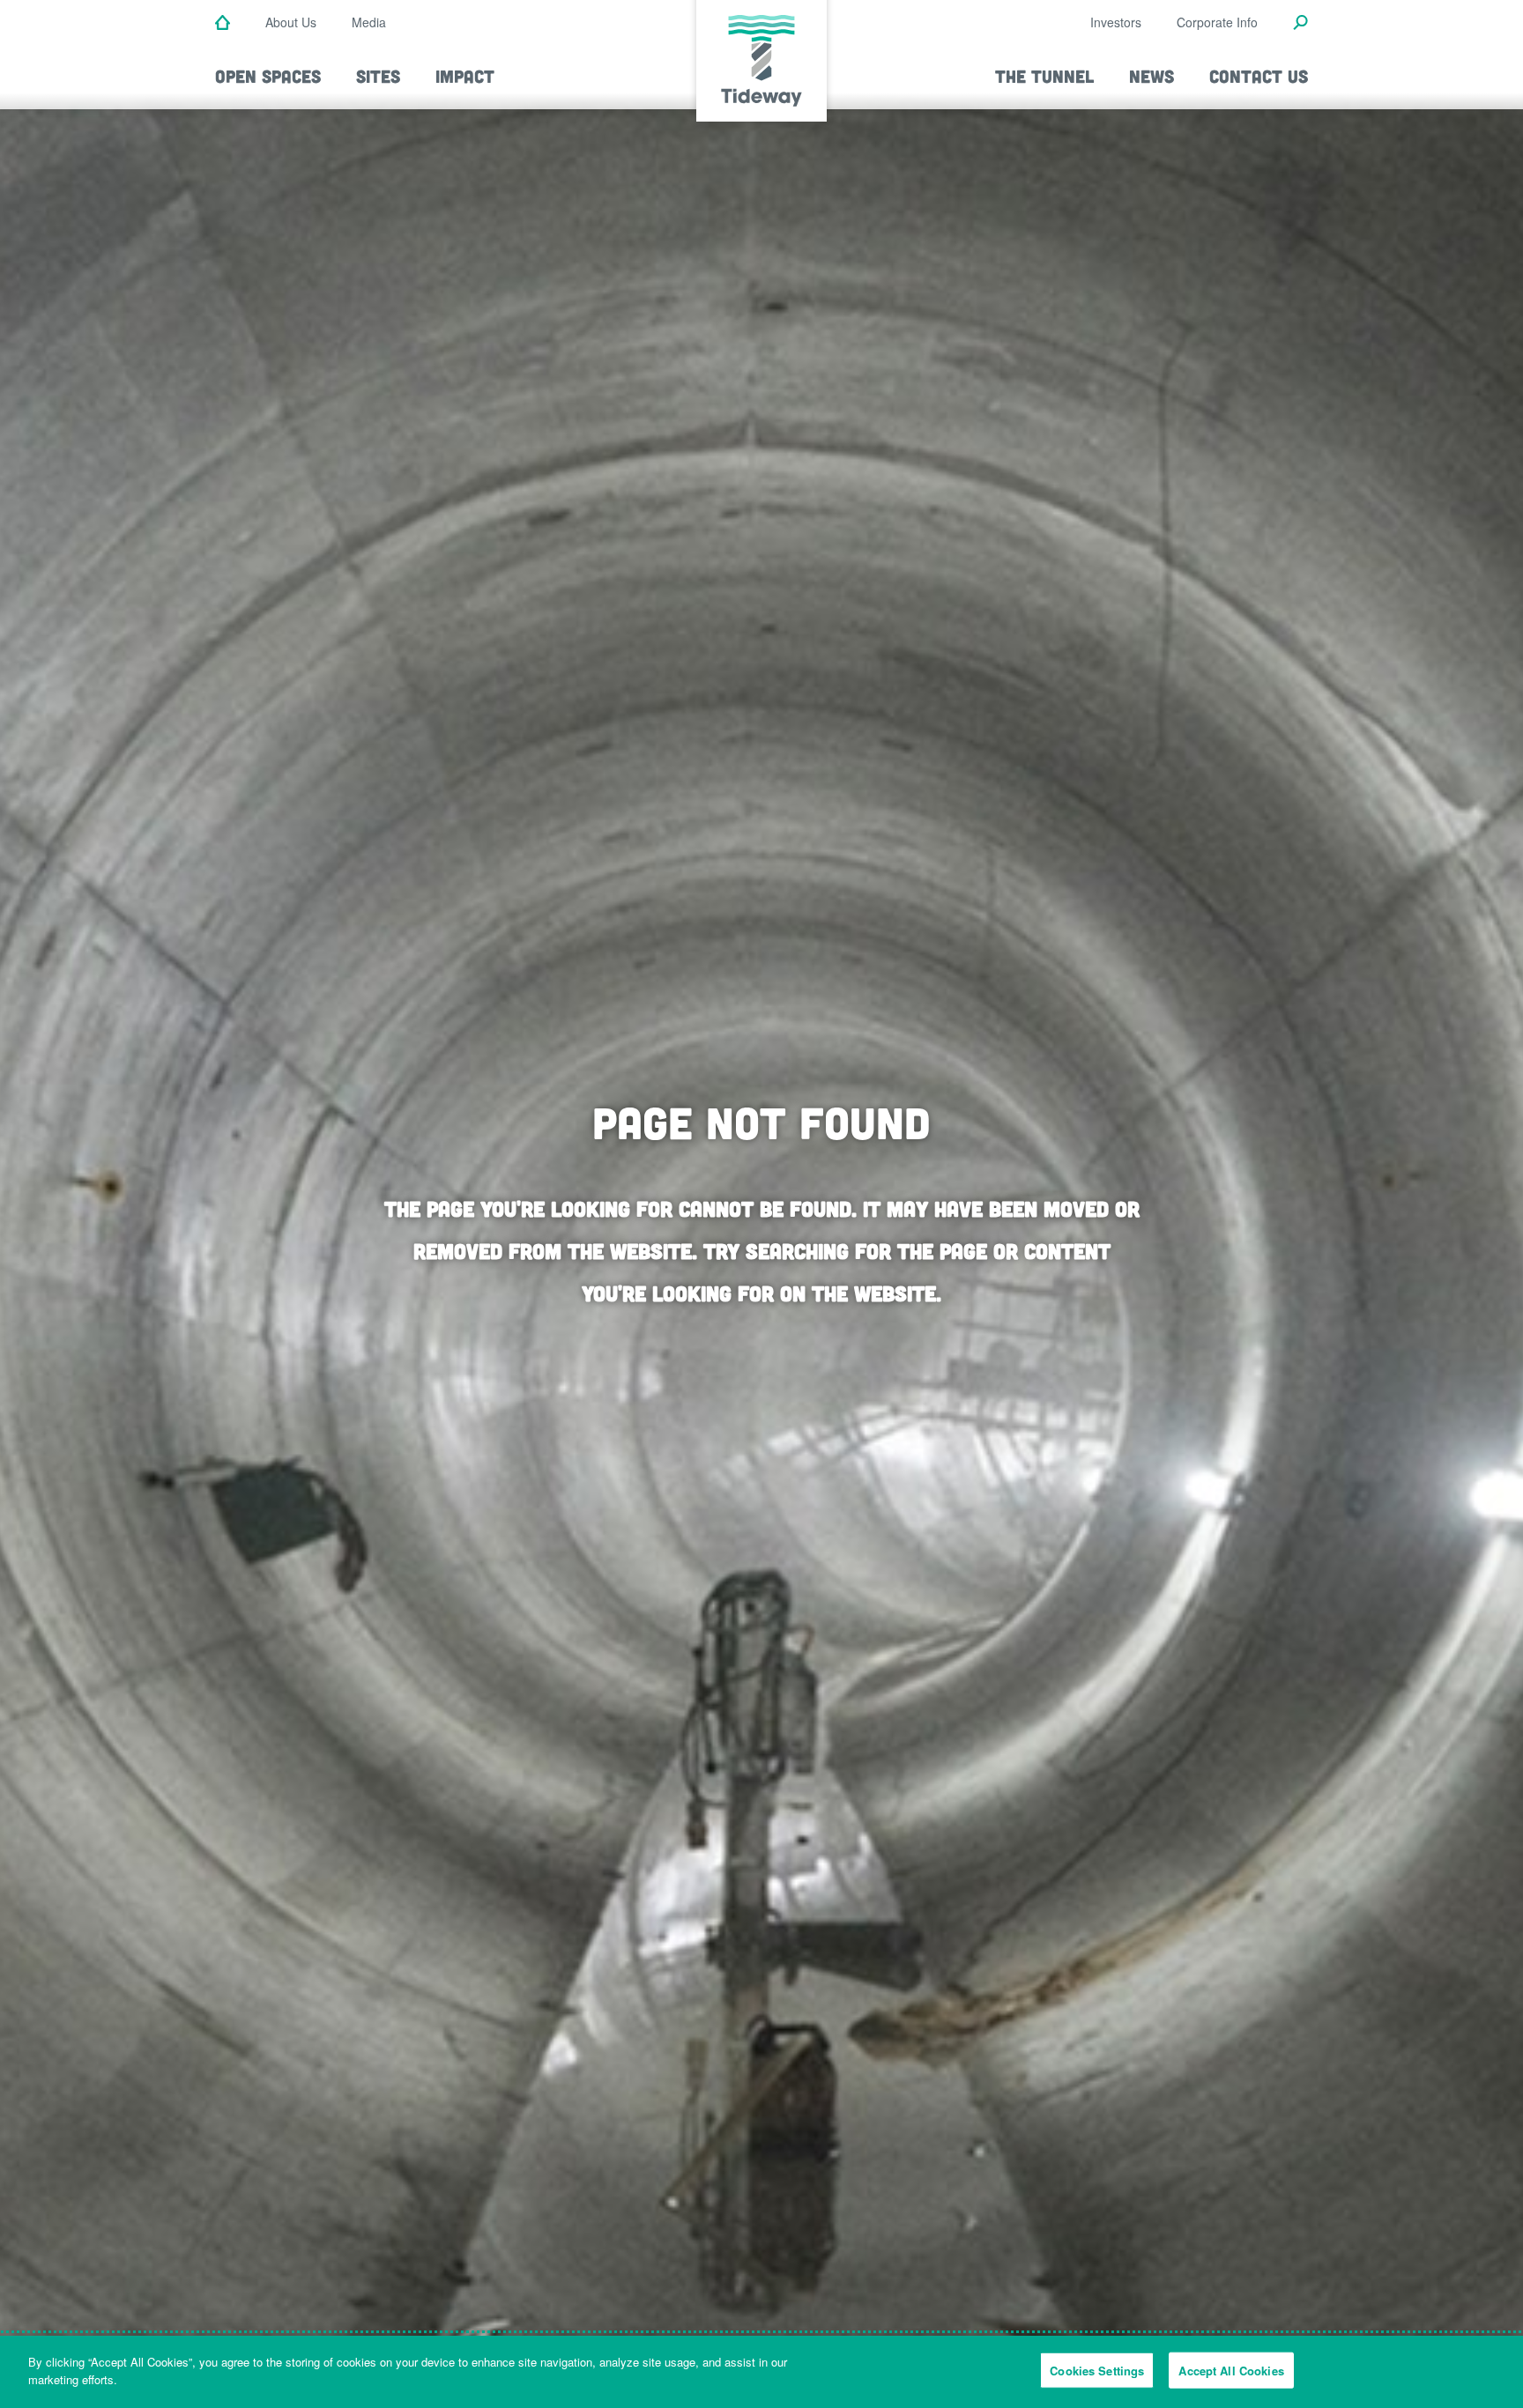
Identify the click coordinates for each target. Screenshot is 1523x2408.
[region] (761, 2372)
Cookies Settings (1097, 2371)
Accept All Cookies (1231, 2371)
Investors (1116, 22)
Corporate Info (1217, 22)
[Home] (223, 24)
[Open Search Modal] (1300, 24)
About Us (291, 22)
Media (369, 22)
